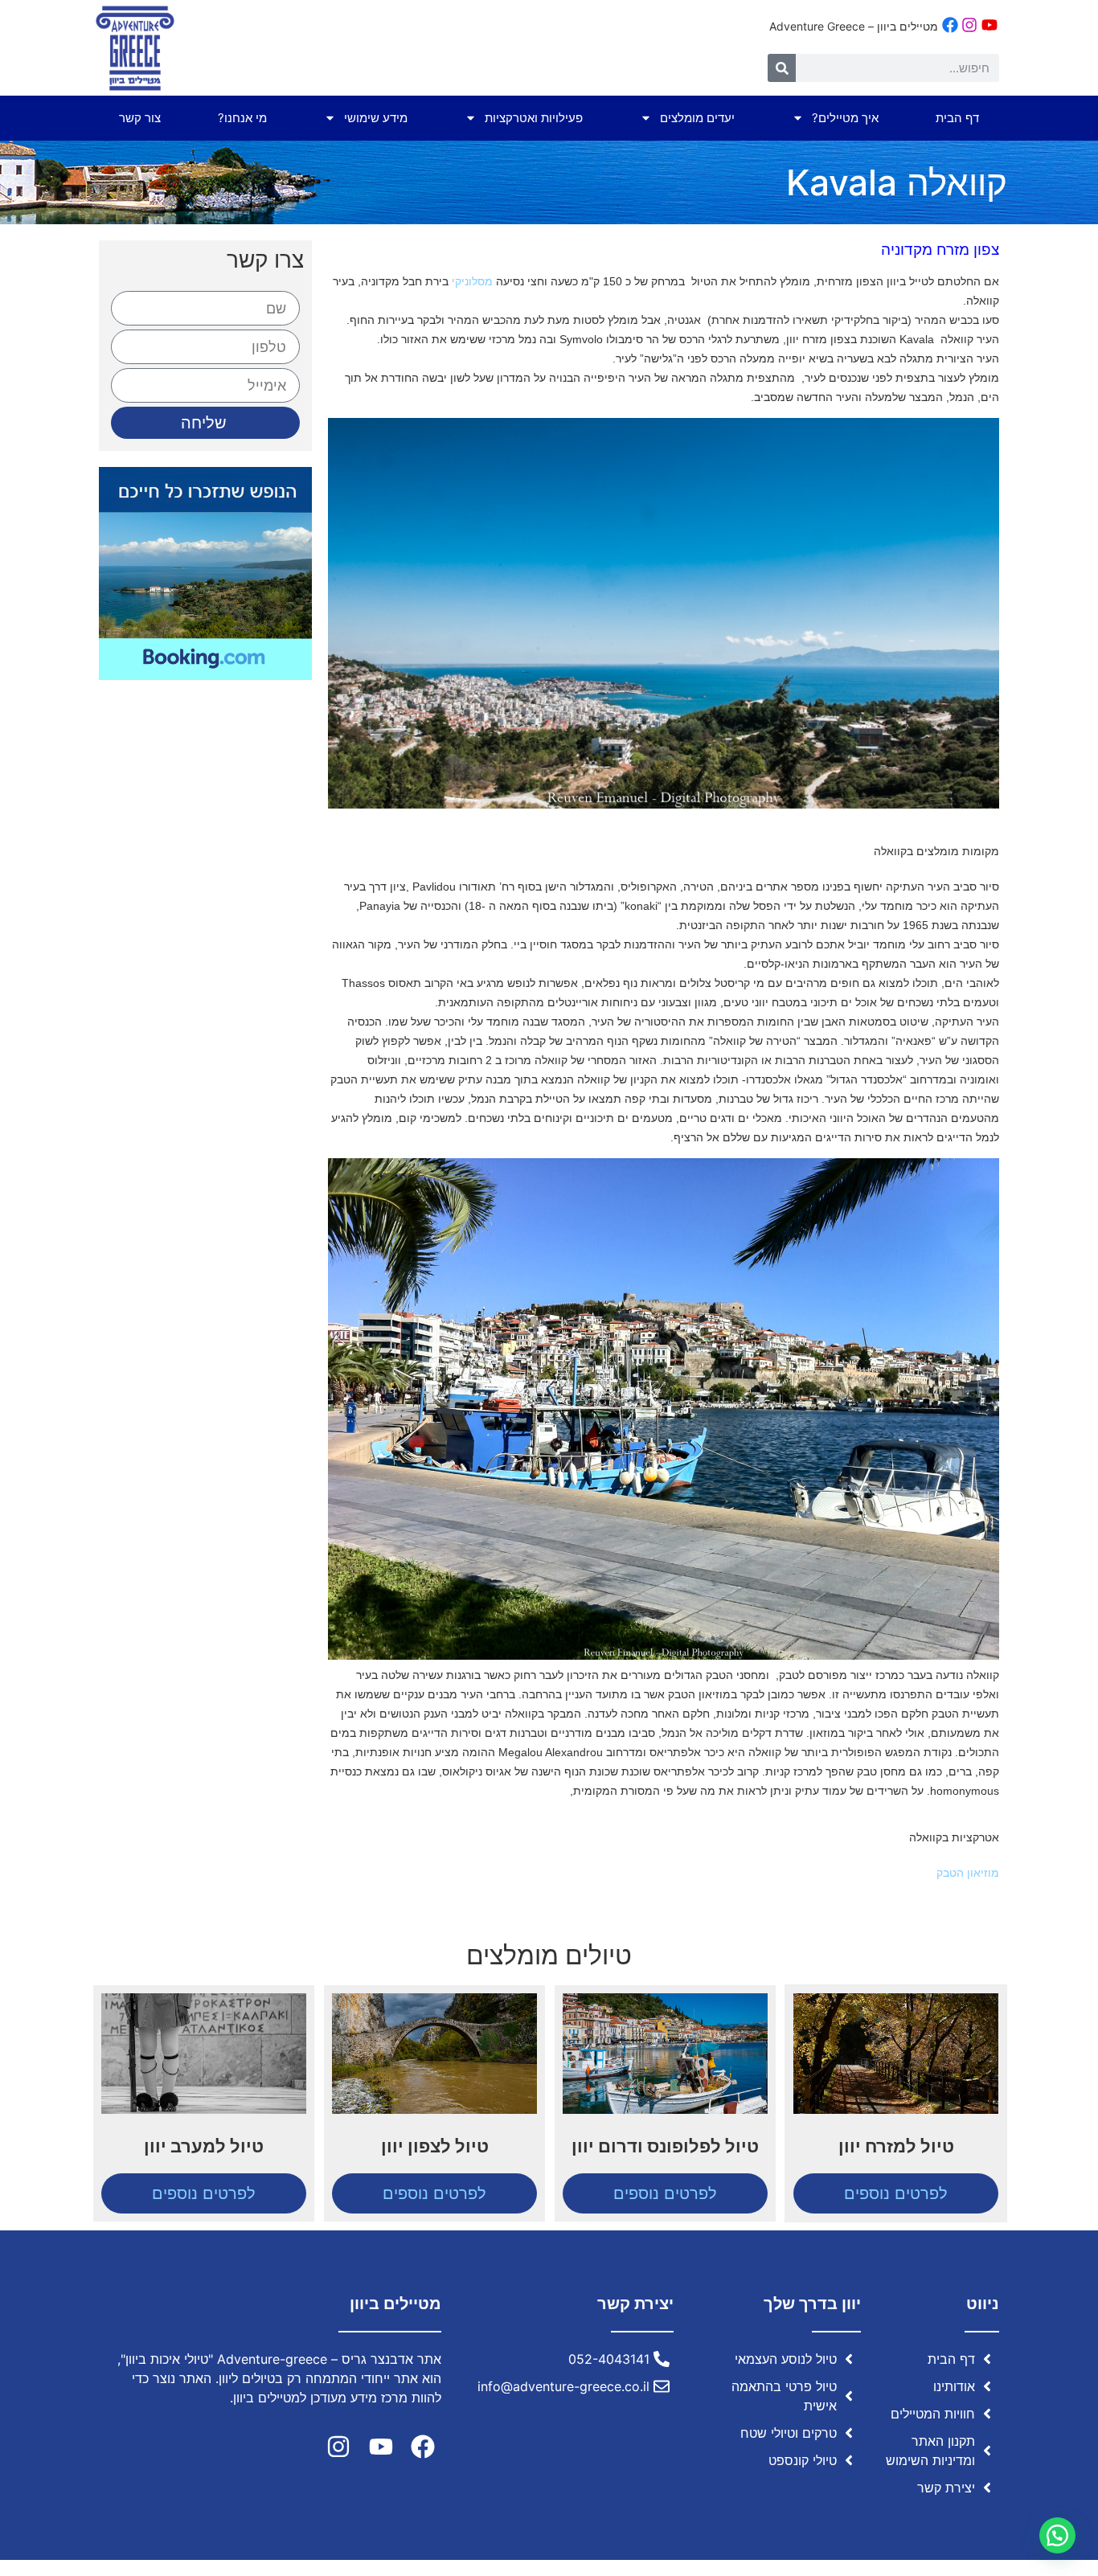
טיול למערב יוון (204, 2146)
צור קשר (140, 118)
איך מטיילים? (845, 118)
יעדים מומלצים (697, 118)
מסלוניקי (472, 281)
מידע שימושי (376, 118)
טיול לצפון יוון (435, 2146)
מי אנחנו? (242, 118)
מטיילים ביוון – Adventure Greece (854, 26)
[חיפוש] (782, 68)
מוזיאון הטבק (966, 1873)
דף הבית (957, 118)
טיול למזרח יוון (896, 2146)
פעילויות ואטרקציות (534, 118)
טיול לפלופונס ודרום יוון (665, 2146)
